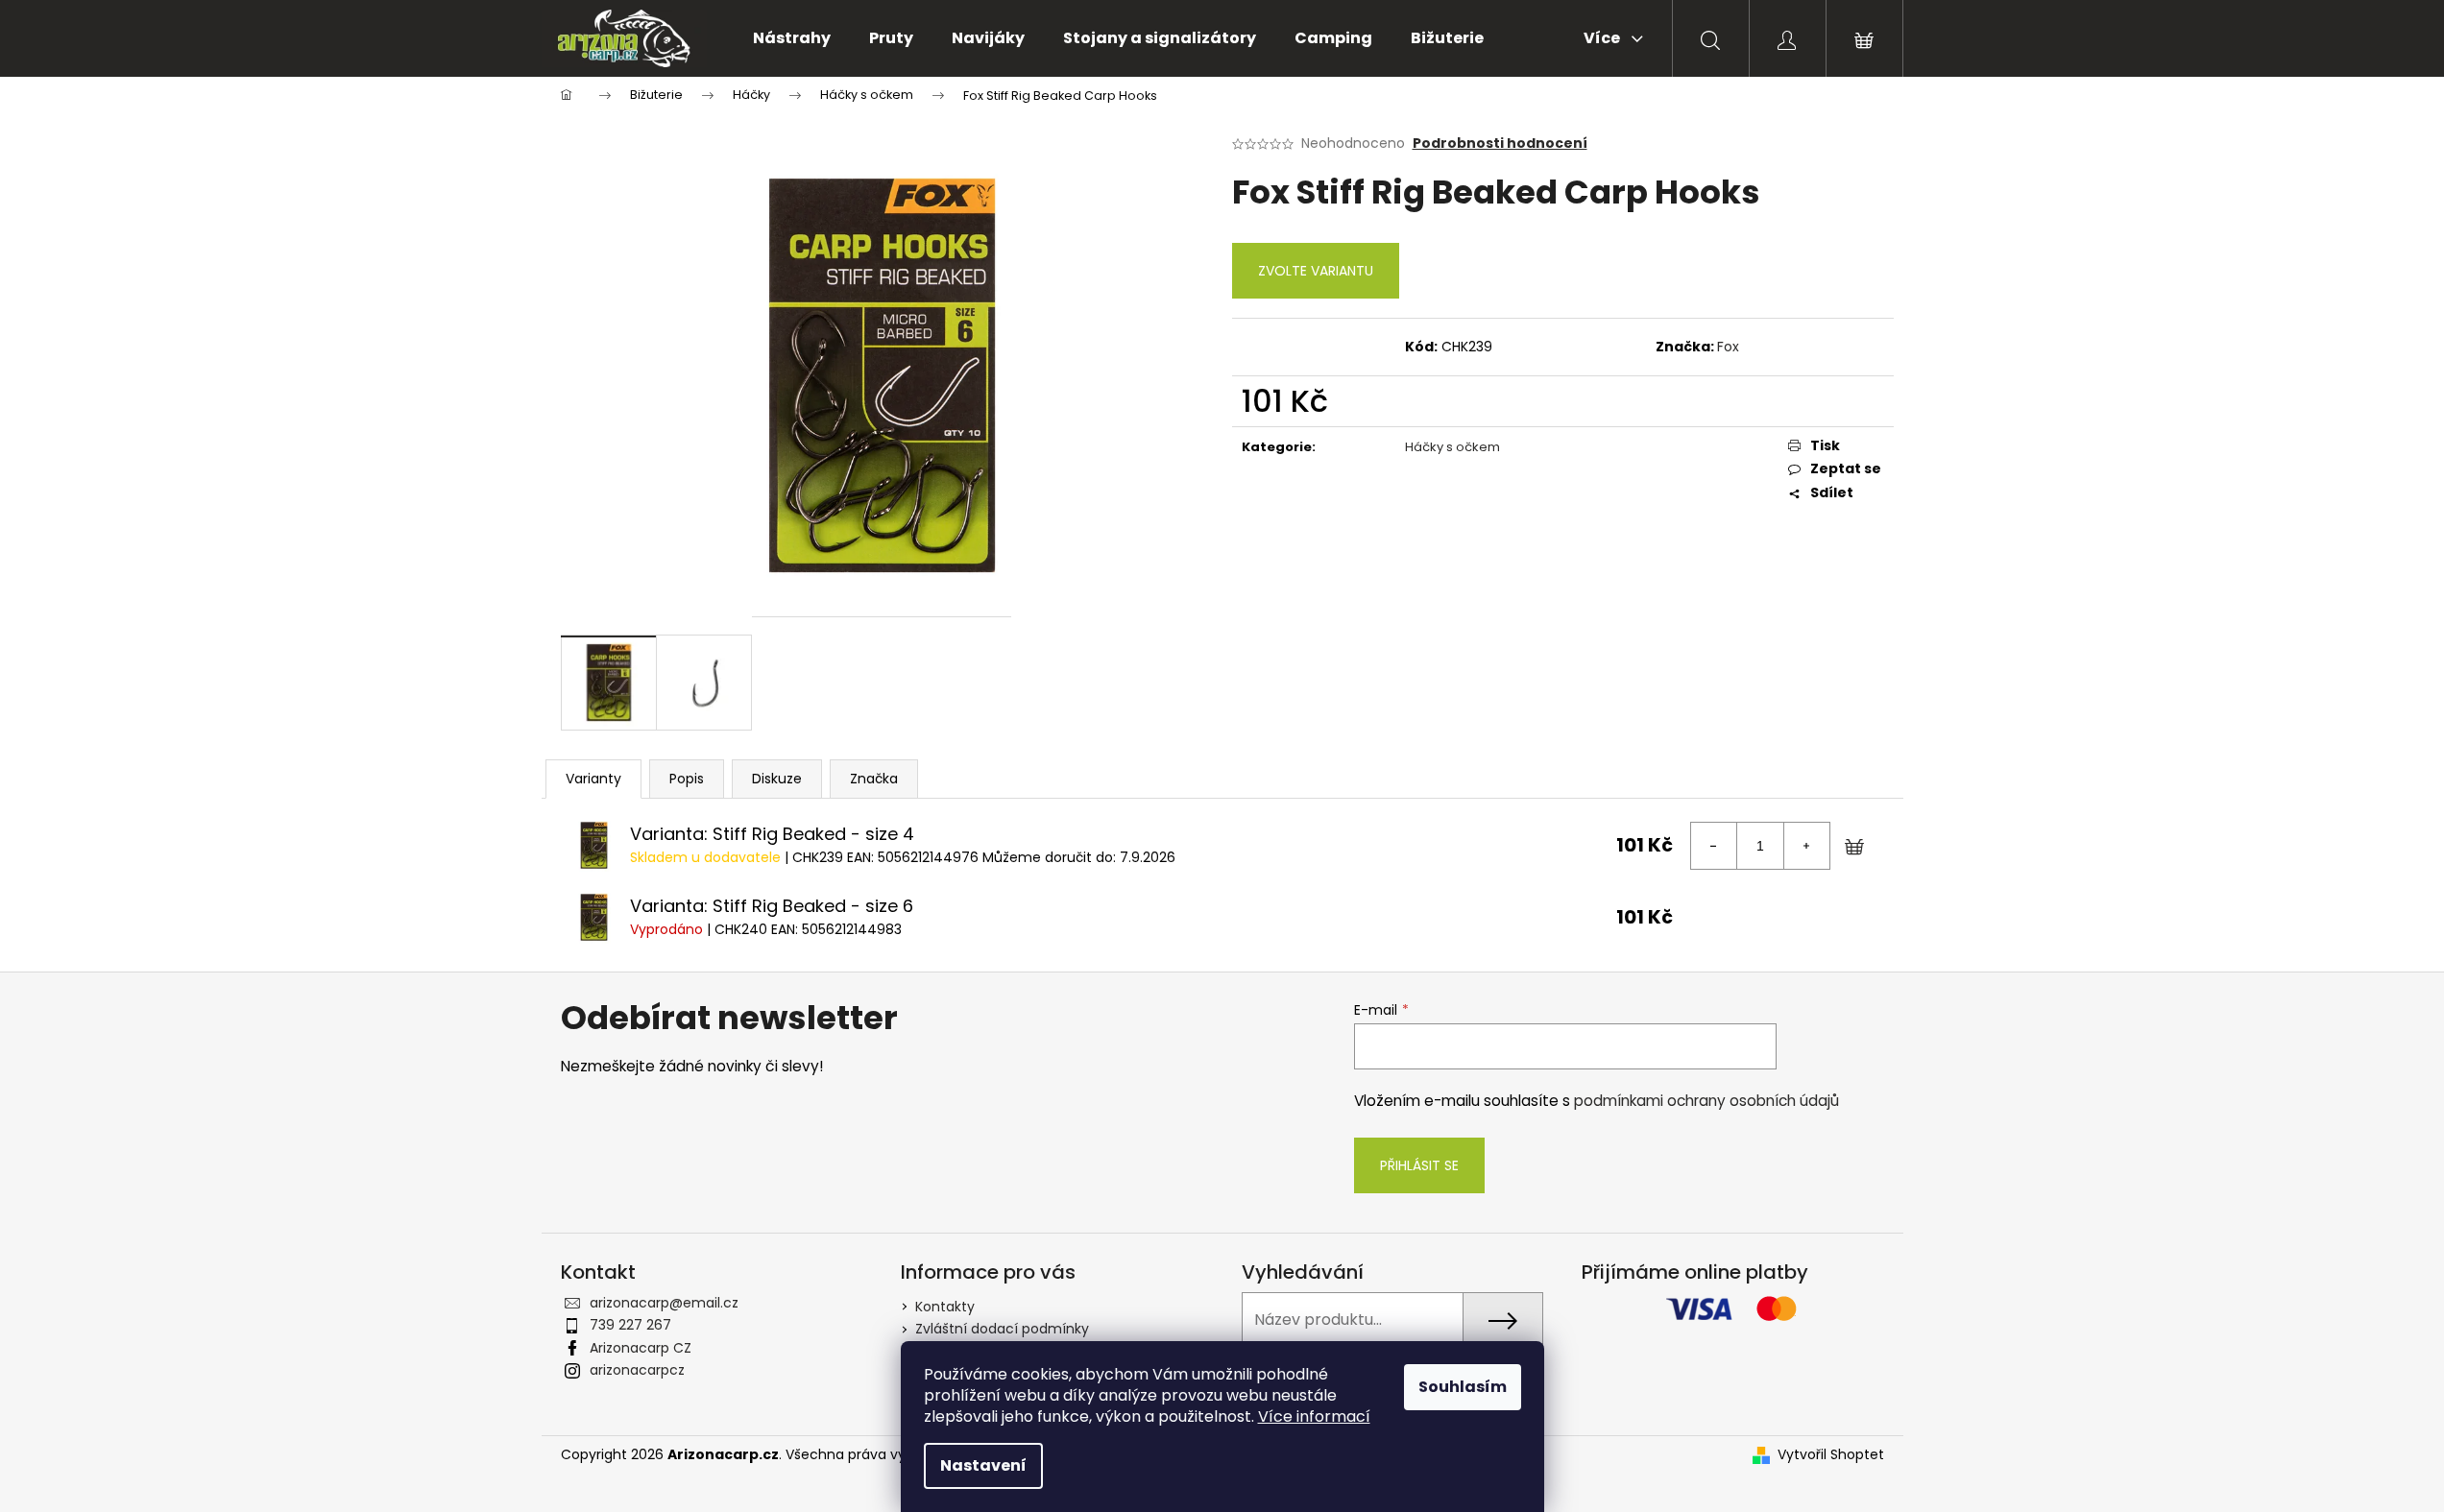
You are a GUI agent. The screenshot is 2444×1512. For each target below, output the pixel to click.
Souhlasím (1463, 1387)
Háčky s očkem (1452, 447)
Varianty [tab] (593, 779)
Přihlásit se (1419, 1165)
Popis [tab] (687, 779)
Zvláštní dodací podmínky (1002, 1329)
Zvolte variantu (1316, 271)
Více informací (1314, 1416)
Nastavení (983, 1465)
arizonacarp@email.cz (664, 1303)
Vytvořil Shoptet (1831, 1455)
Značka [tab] (874, 779)
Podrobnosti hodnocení (1500, 144)
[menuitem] (792, 38)
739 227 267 (630, 1325)
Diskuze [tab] (777, 779)
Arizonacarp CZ (641, 1348)
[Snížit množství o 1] (1714, 846)
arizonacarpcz (637, 1370)
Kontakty (945, 1307)
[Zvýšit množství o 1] (1806, 846)
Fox (1728, 347)
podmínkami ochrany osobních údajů (1706, 1101)
